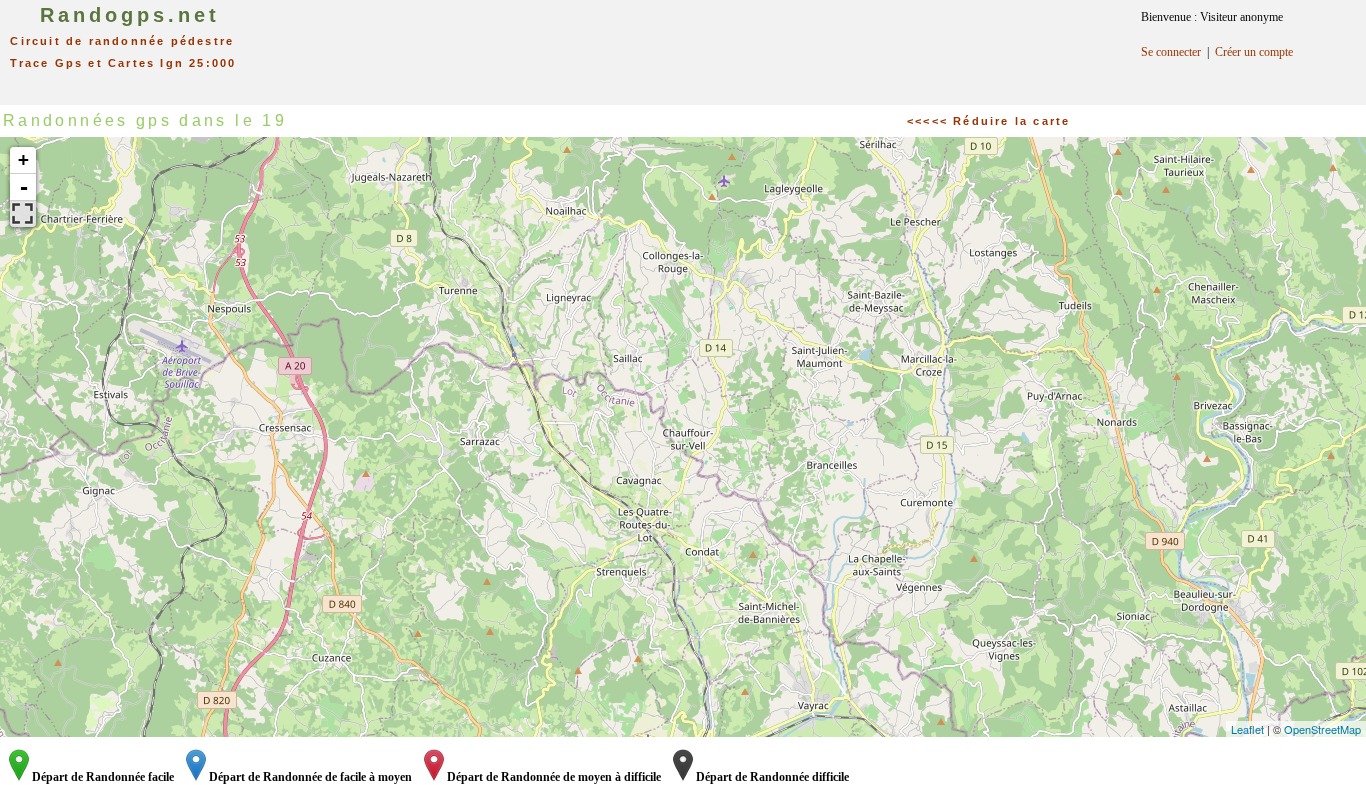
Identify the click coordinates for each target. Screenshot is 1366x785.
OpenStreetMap (1322, 729)
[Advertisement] (704, 45)
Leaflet (1247, 729)
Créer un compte (1254, 52)
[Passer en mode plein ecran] (23, 214)
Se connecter (1171, 52)
